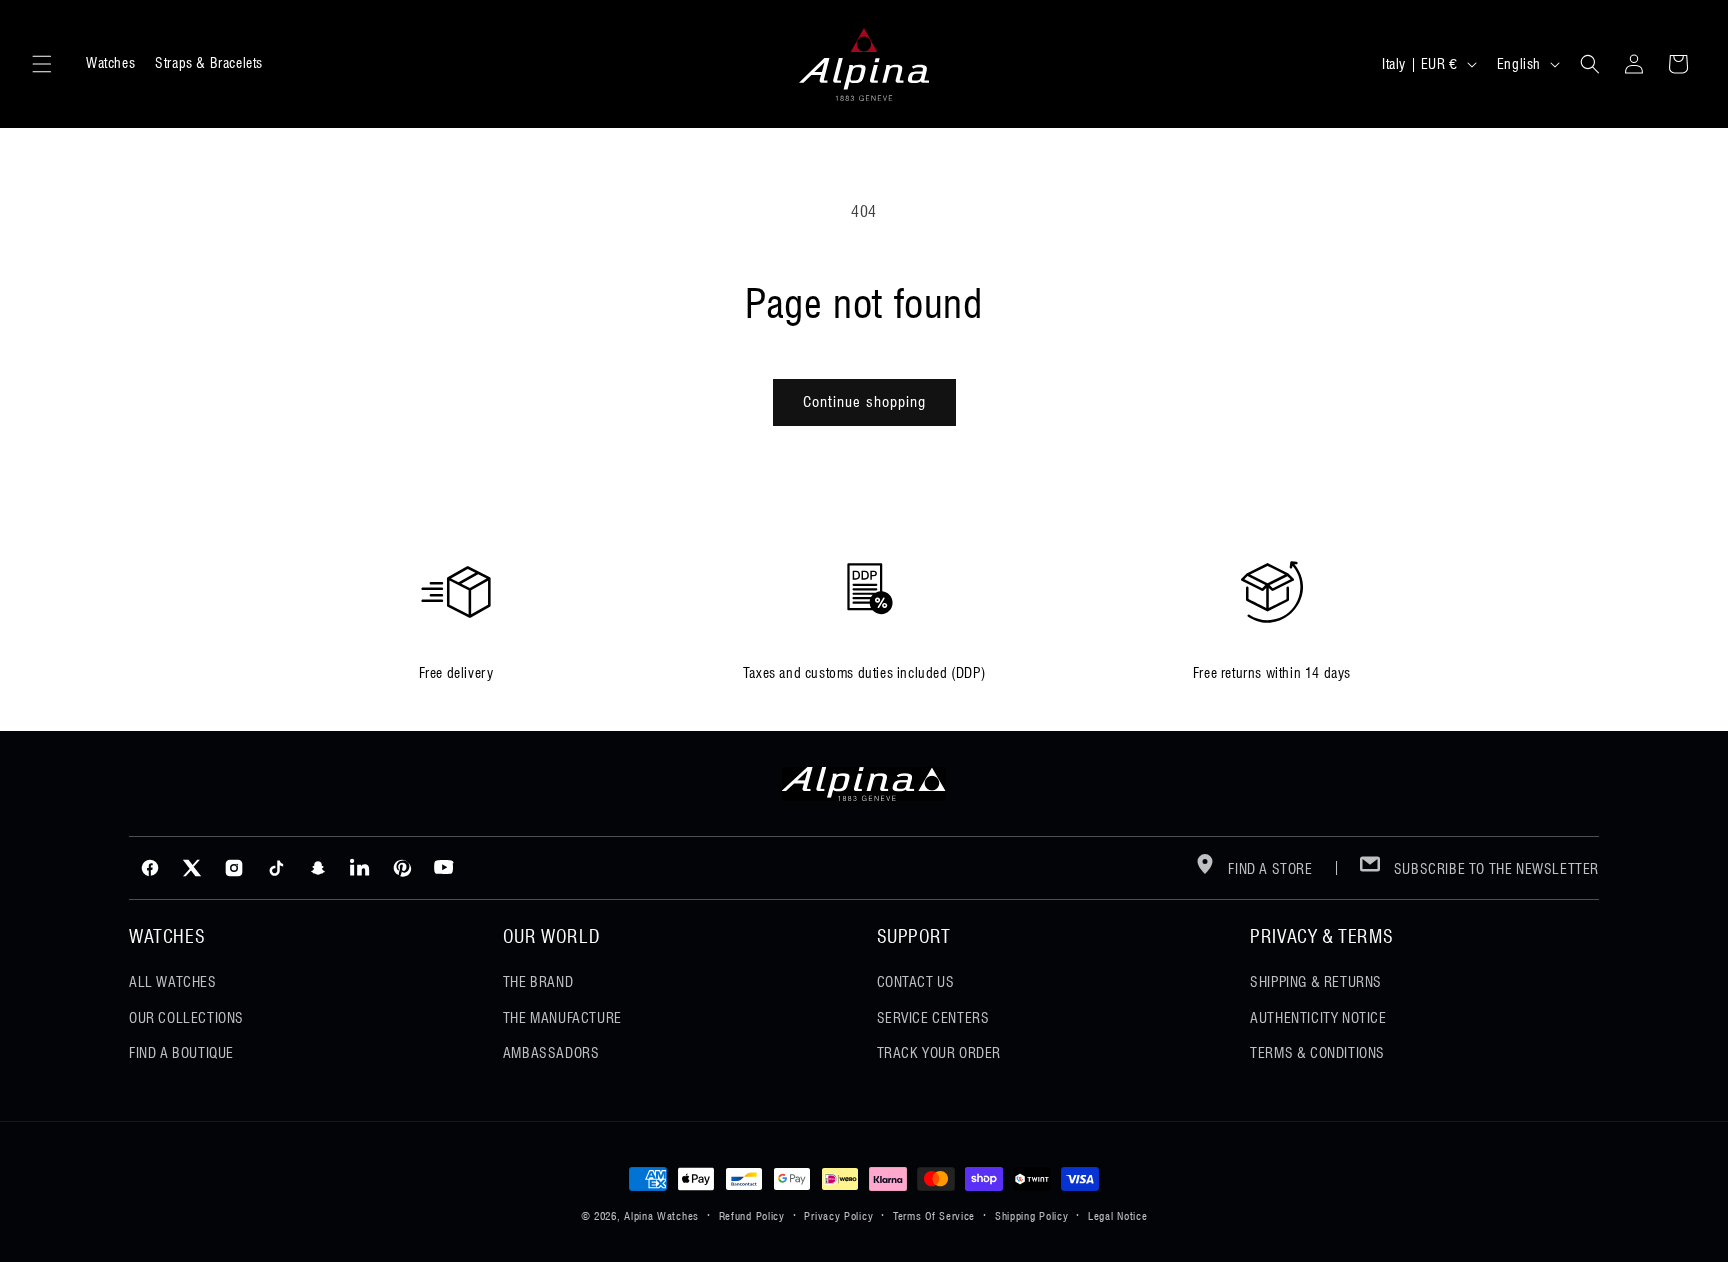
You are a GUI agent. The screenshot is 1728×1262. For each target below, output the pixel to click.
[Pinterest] (402, 868)
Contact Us (916, 982)
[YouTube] (444, 868)
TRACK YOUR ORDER (939, 1053)
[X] (192, 868)
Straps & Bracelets (209, 63)
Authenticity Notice (1318, 1018)
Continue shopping (864, 402)
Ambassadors (551, 1053)
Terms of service (934, 1216)
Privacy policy (838, 1216)
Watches (110, 63)
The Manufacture (562, 1018)
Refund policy (752, 1216)
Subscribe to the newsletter (1494, 869)
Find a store (1269, 869)
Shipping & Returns (1316, 982)
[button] (42, 64)
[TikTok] (276, 868)
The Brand (538, 982)
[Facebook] (150, 868)
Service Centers (933, 1018)
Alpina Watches (661, 1216)
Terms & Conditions (1317, 1053)
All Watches (173, 982)
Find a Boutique (181, 1053)
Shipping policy (1032, 1216)
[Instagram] (234, 868)
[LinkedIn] (360, 868)
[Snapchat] (318, 868)
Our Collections (186, 1018)
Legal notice (1117, 1216)
